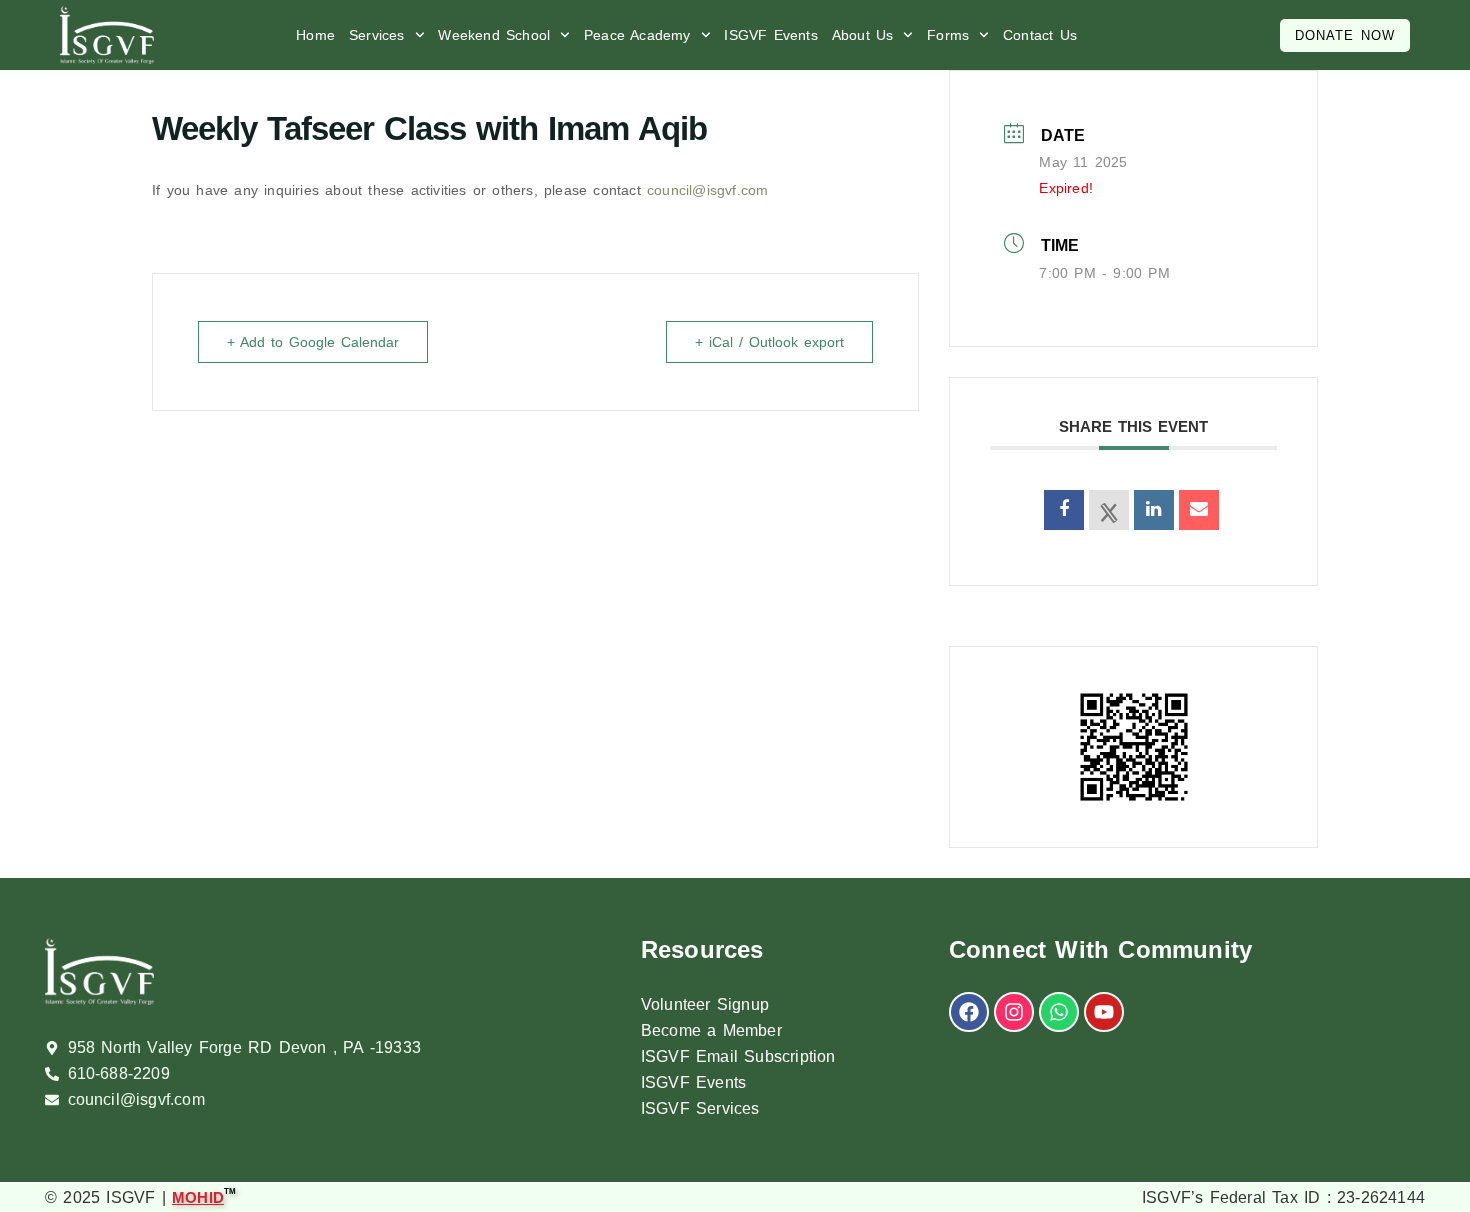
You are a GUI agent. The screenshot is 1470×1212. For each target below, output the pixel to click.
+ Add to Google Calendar (313, 342)
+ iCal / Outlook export (769, 342)
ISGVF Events (770, 35)
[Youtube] (1104, 1012)
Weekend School (494, 35)
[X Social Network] (1109, 510)
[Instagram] (1014, 1012)
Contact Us (1040, 35)
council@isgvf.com (707, 190)
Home (315, 35)
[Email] (1199, 510)
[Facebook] (969, 1012)
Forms (948, 35)
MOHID (198, 1196)
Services (377, 35)
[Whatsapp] (1059, 1012)
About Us (863, 35)
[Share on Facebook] (1064, 510)
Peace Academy (637, 35)
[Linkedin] (1154, 510)
